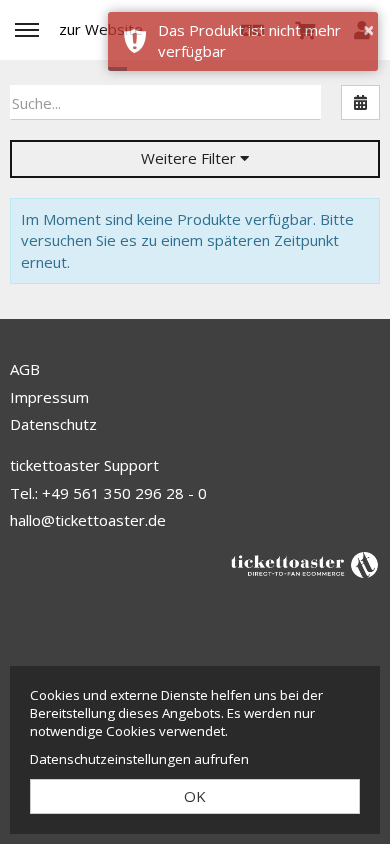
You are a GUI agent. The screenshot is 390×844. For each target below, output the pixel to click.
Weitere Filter (190, 158)
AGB (25, 369)
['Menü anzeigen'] (27, 29)
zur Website (101, 29)
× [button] (368, 29)
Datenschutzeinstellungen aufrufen (139, 759)
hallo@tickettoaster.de (88, 520)
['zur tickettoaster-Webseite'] (305, 563)
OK (195, 796)
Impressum (49, 397)
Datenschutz (53, 424)
